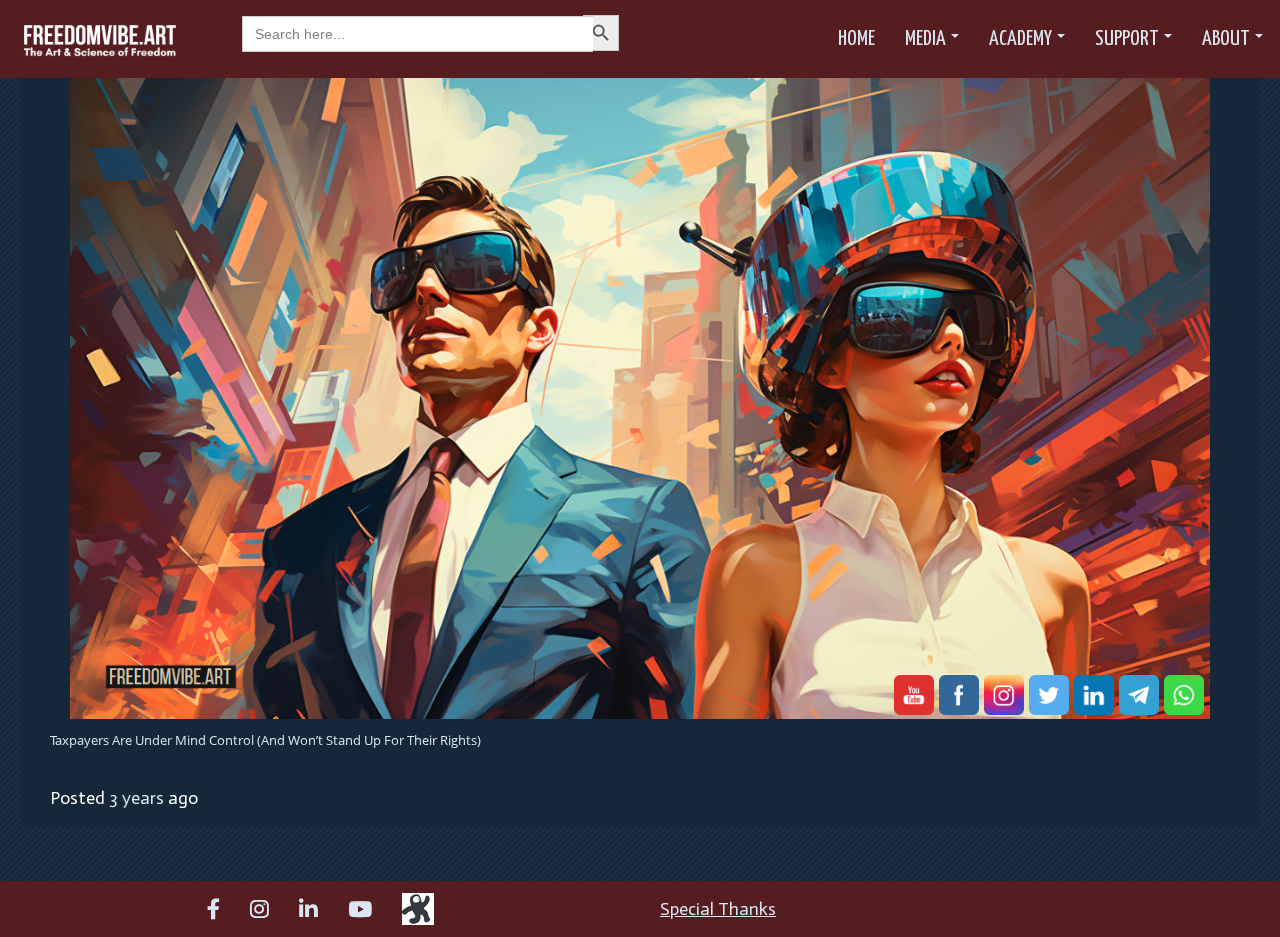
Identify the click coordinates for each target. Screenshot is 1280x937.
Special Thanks (718, 909)
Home (856, 39)
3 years (136, 798)
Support (1127, 39)
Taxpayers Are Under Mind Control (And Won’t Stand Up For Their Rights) (265, 740)
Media (925, 39)
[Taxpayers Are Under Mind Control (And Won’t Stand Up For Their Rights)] (640, 397)
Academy (1020, 39)
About (1226, 39)
